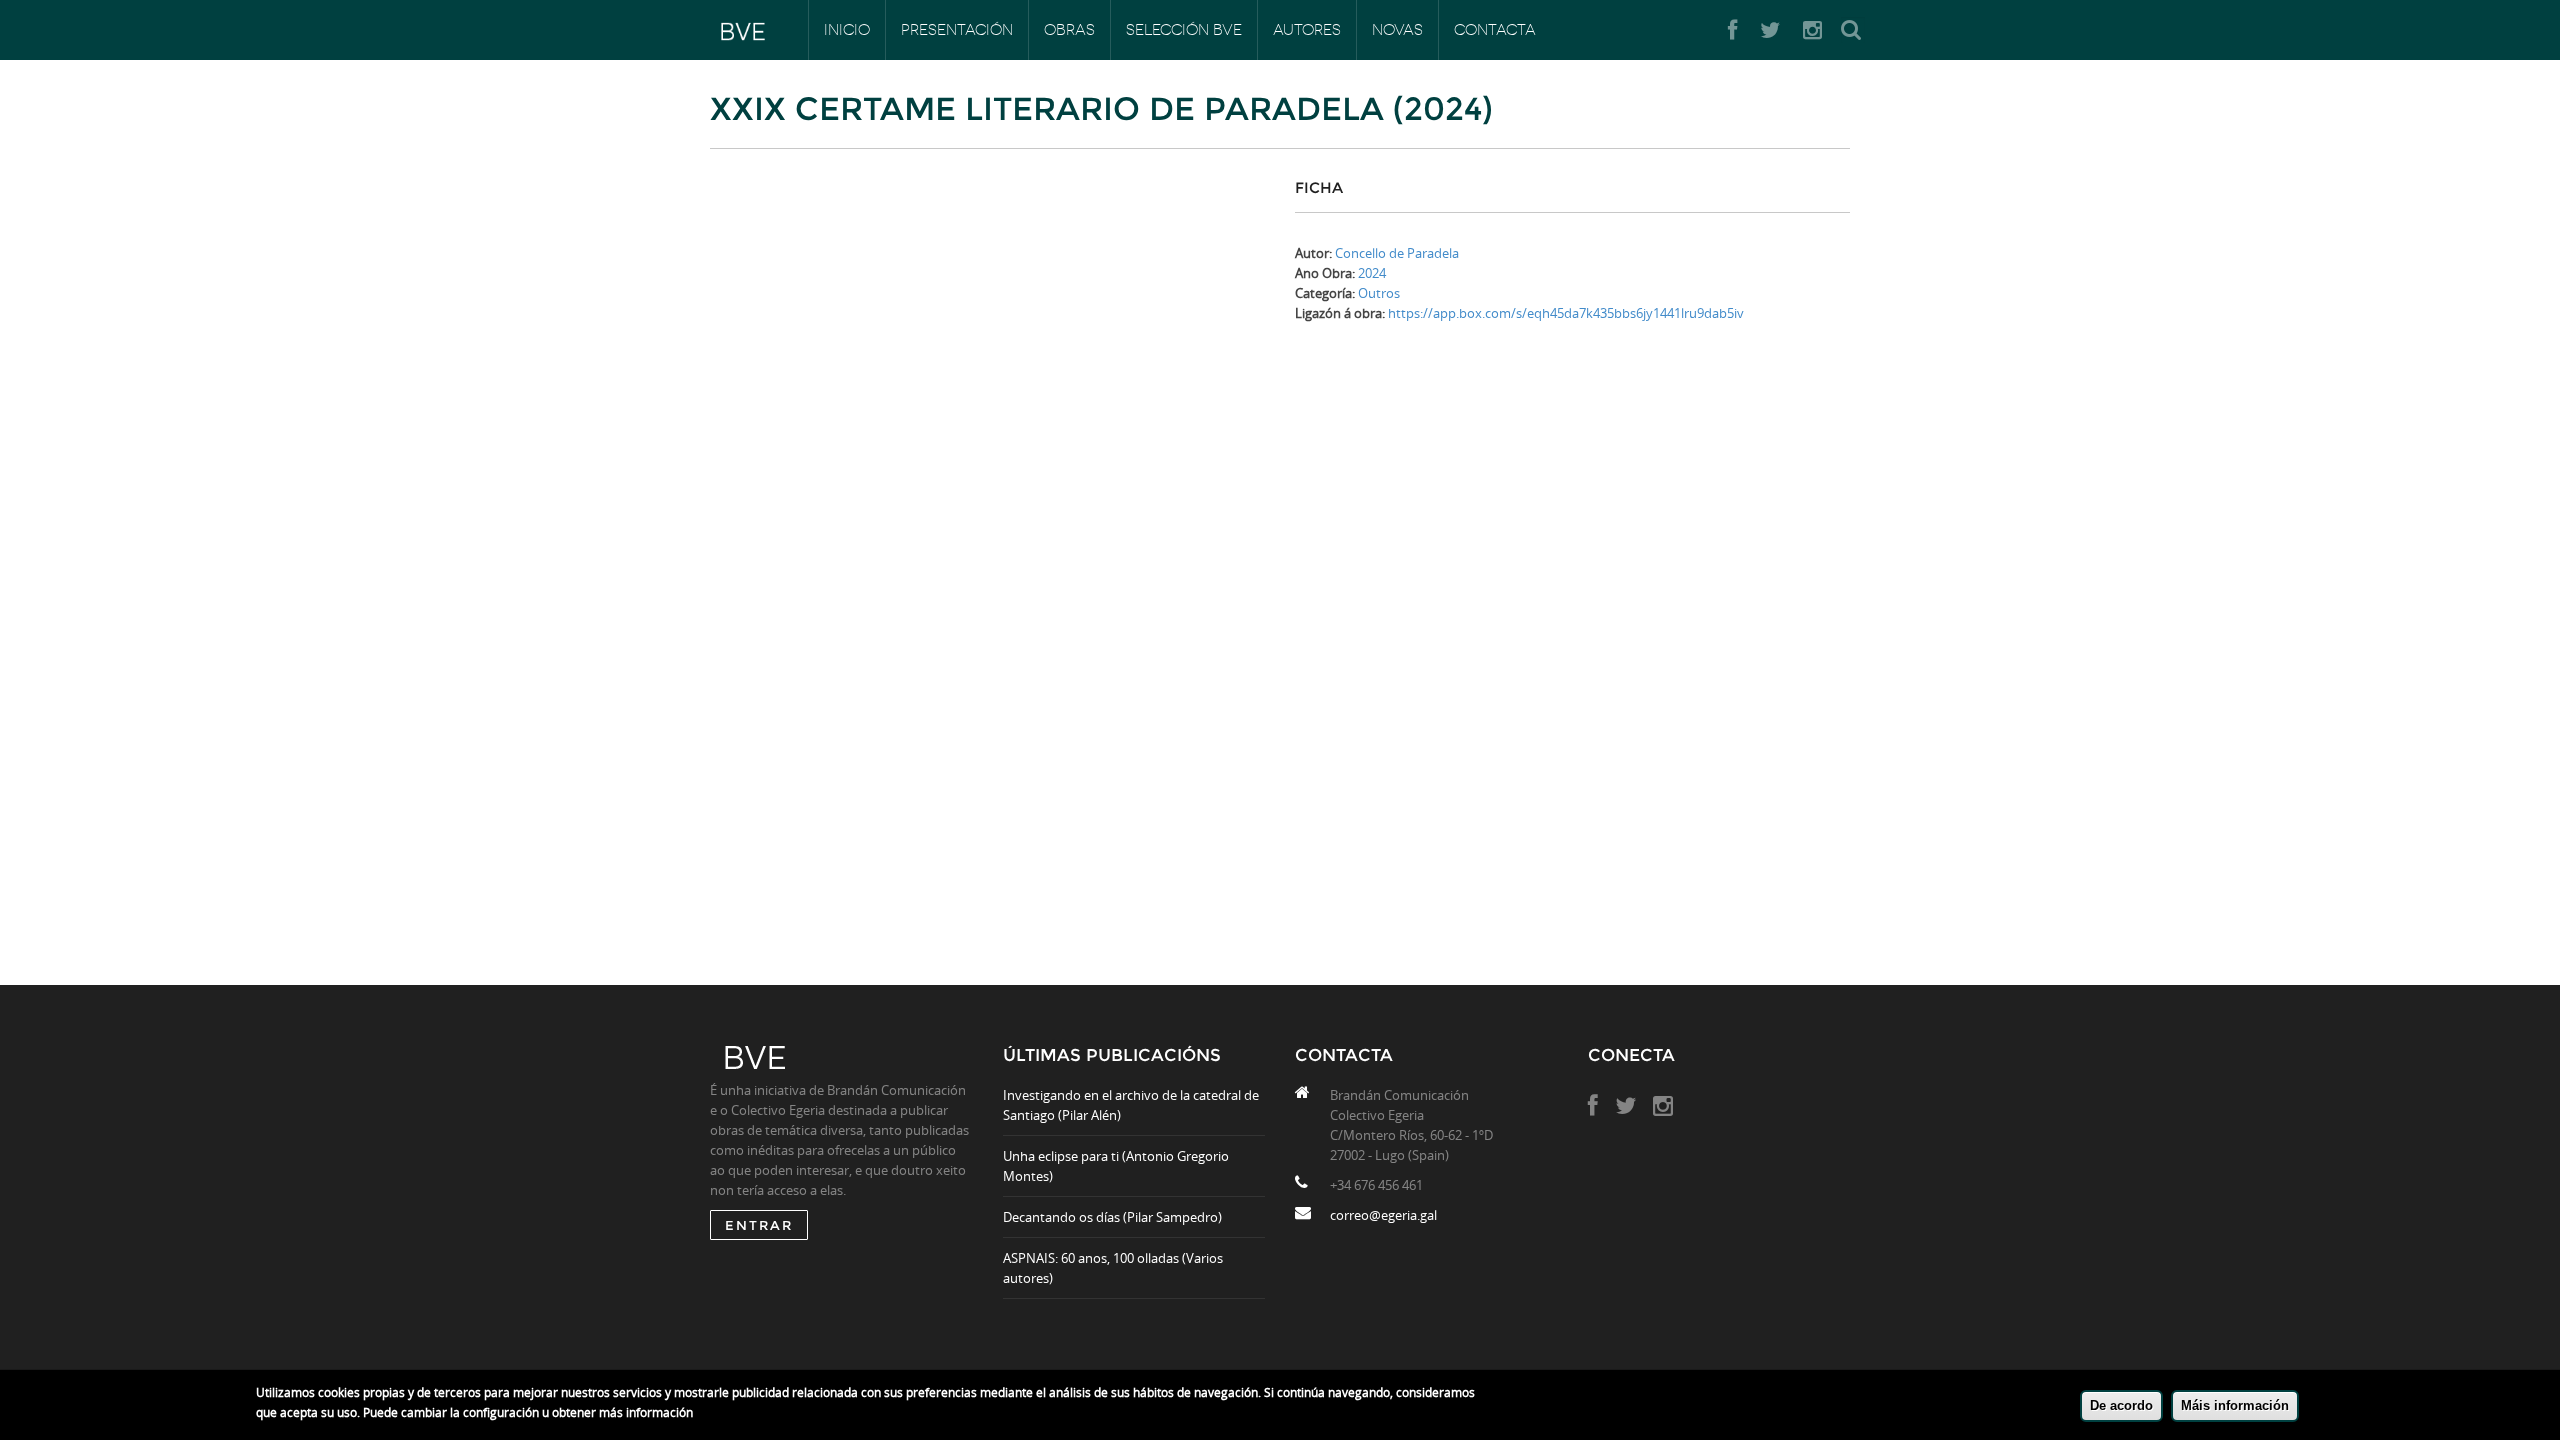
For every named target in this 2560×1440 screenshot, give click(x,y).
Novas (1397, 30)
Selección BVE (1184, 30)
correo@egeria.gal (1383, 1215)
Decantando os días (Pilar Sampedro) (1112, 1217)
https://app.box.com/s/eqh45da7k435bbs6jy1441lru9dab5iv (1566, 313)
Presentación (957, 30)
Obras (1069, 30)
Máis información (2235, 1405)
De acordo (2121, 1405)
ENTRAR (759, 1225)
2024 (1372, 273)
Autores (1307, 30)
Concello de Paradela (1397, 253)
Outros (1379, 293)
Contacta (1495, 30)
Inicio (847, 30)
